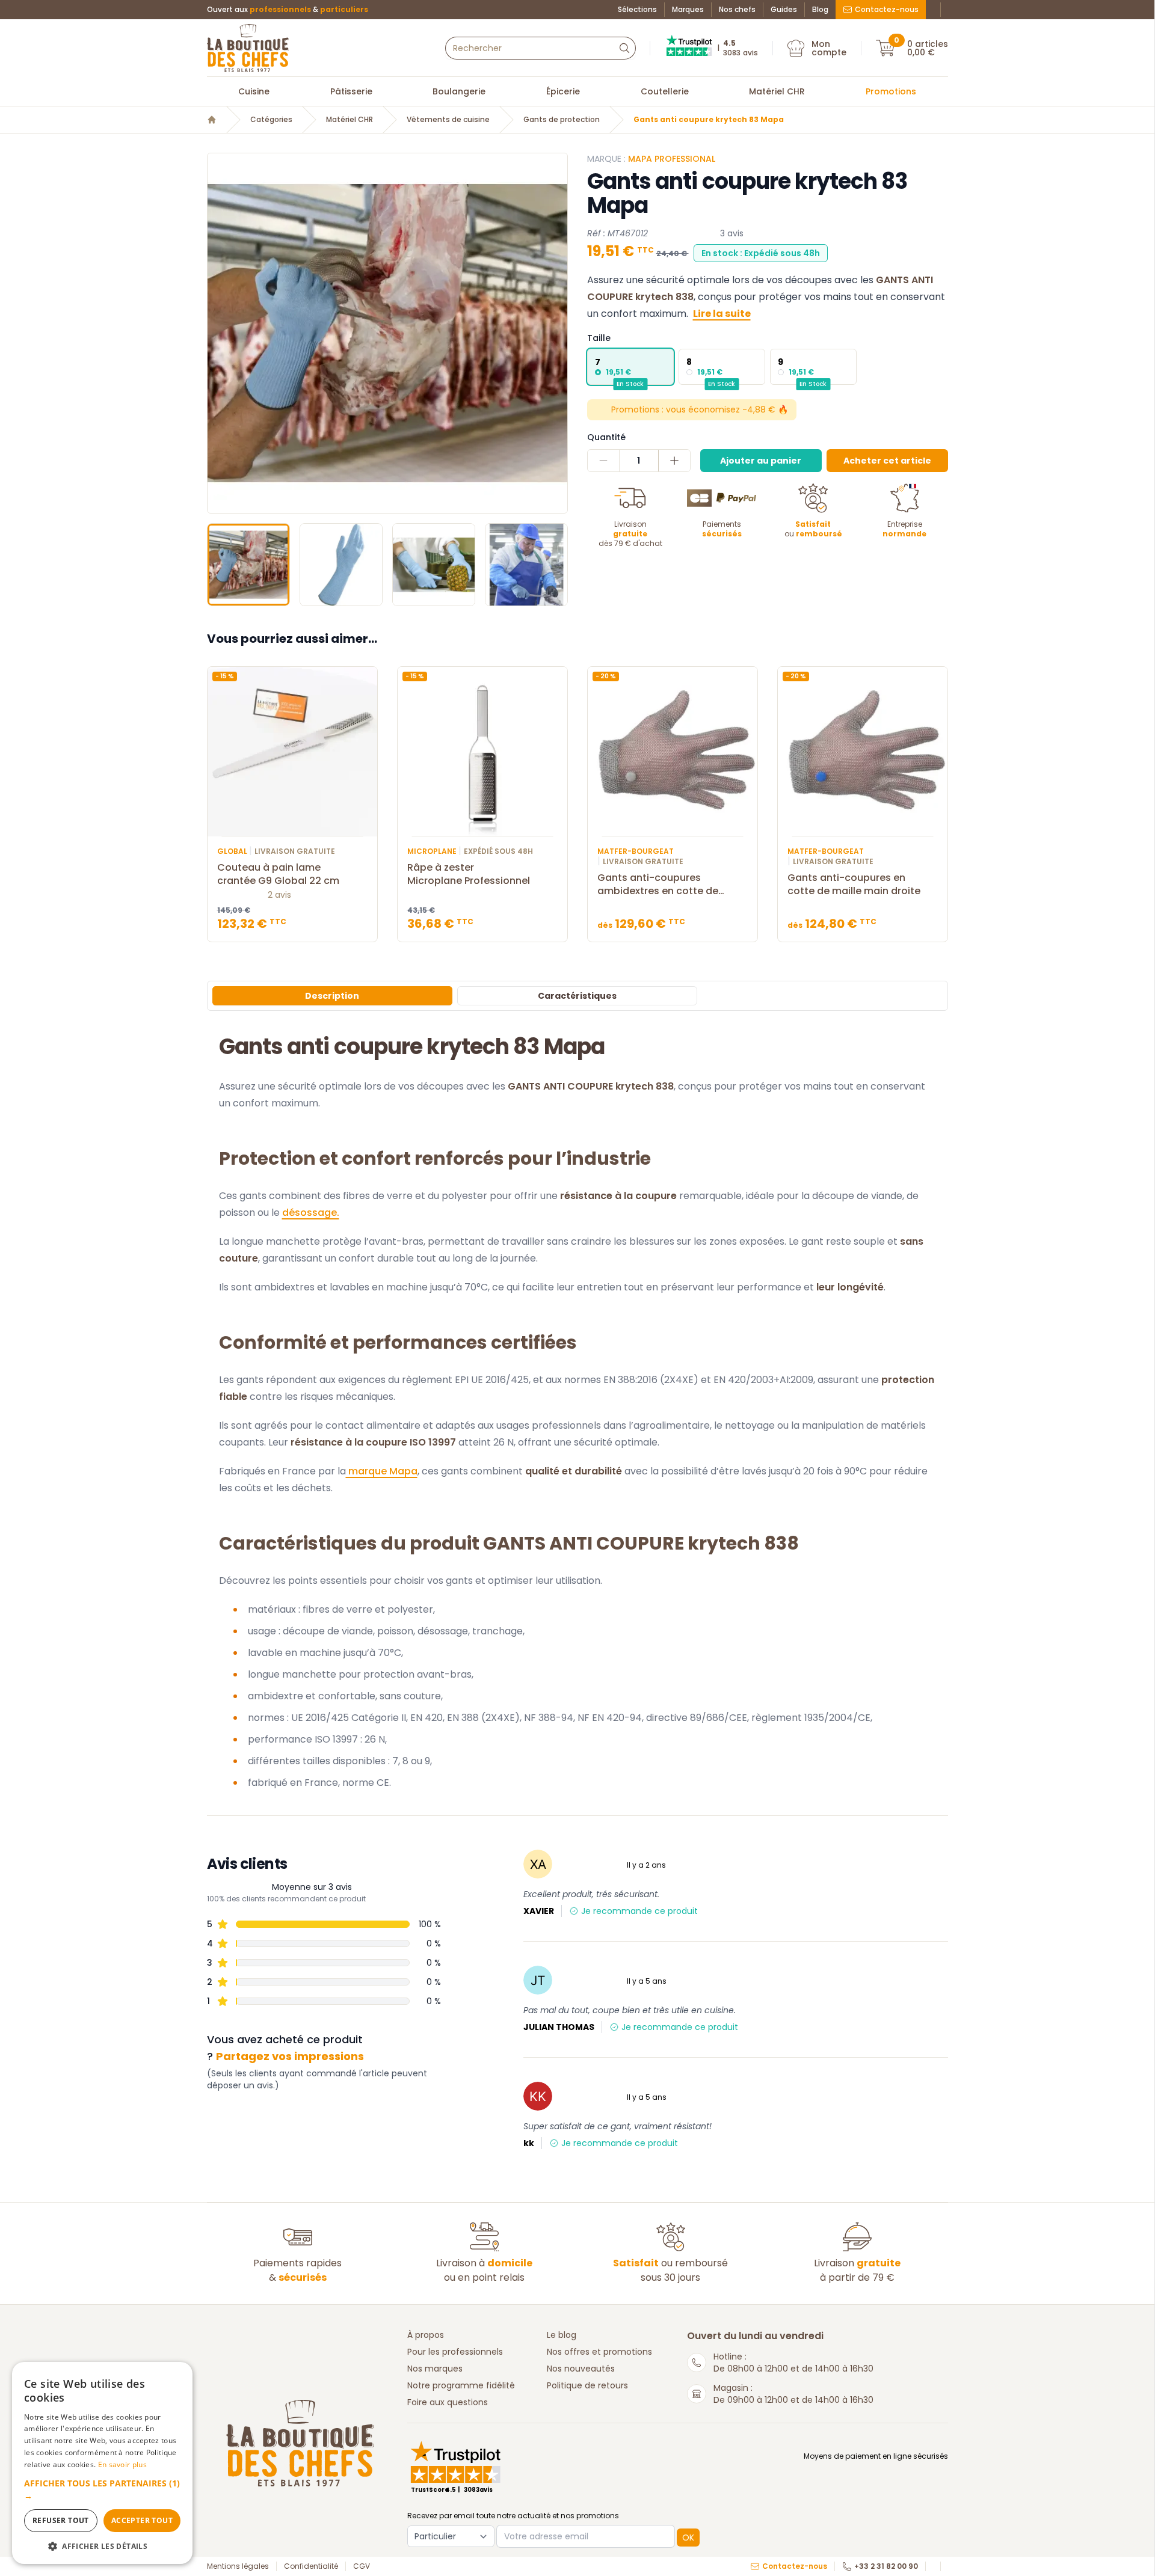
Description (332, 996)
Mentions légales (238, 2566)
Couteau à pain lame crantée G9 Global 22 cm (278, 874)
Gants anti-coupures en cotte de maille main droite (854, 885)
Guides (784, 10)
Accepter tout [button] (142, 2520)
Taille (599, 338)
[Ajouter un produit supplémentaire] (674, 461)
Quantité (606, 437)
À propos (426, 2335)
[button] (218, 333)
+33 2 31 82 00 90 (886, 2566)
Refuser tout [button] (61, 2520)
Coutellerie (665, 91)
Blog (820, 10)
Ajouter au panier (761, 461)
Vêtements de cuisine (448, 120)
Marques (688, 10)
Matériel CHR (777, 91)
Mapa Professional (672, 159)
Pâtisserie (351, 91)
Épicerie (563, 91)
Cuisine (254, 91)
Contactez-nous (887, 9)
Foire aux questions (448, 2402)
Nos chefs (737, 10)
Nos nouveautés (581, 2369)
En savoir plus (122, 2464)
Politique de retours (587, 2385)
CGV (362, 2566)
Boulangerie (459, 91)
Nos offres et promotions (599, 2352)
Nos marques (435, 2369)
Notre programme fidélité (461, 2385)
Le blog (562, 2335)
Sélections (637, 10)
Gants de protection (562, 120)
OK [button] (688, 2538)
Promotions (891, 91)
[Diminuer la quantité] (604, 461)
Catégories (271, 120)
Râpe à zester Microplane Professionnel (469, 874)
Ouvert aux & (288, 10)
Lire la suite (722, 314)
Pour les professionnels (455, 2352)
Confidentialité (311, 2566)
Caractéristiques (577, 996)
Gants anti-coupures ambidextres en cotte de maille (658, 885)
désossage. (311, 1213)
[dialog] (102, 2463)
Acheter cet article (887, 461)
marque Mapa (382, 1471)
